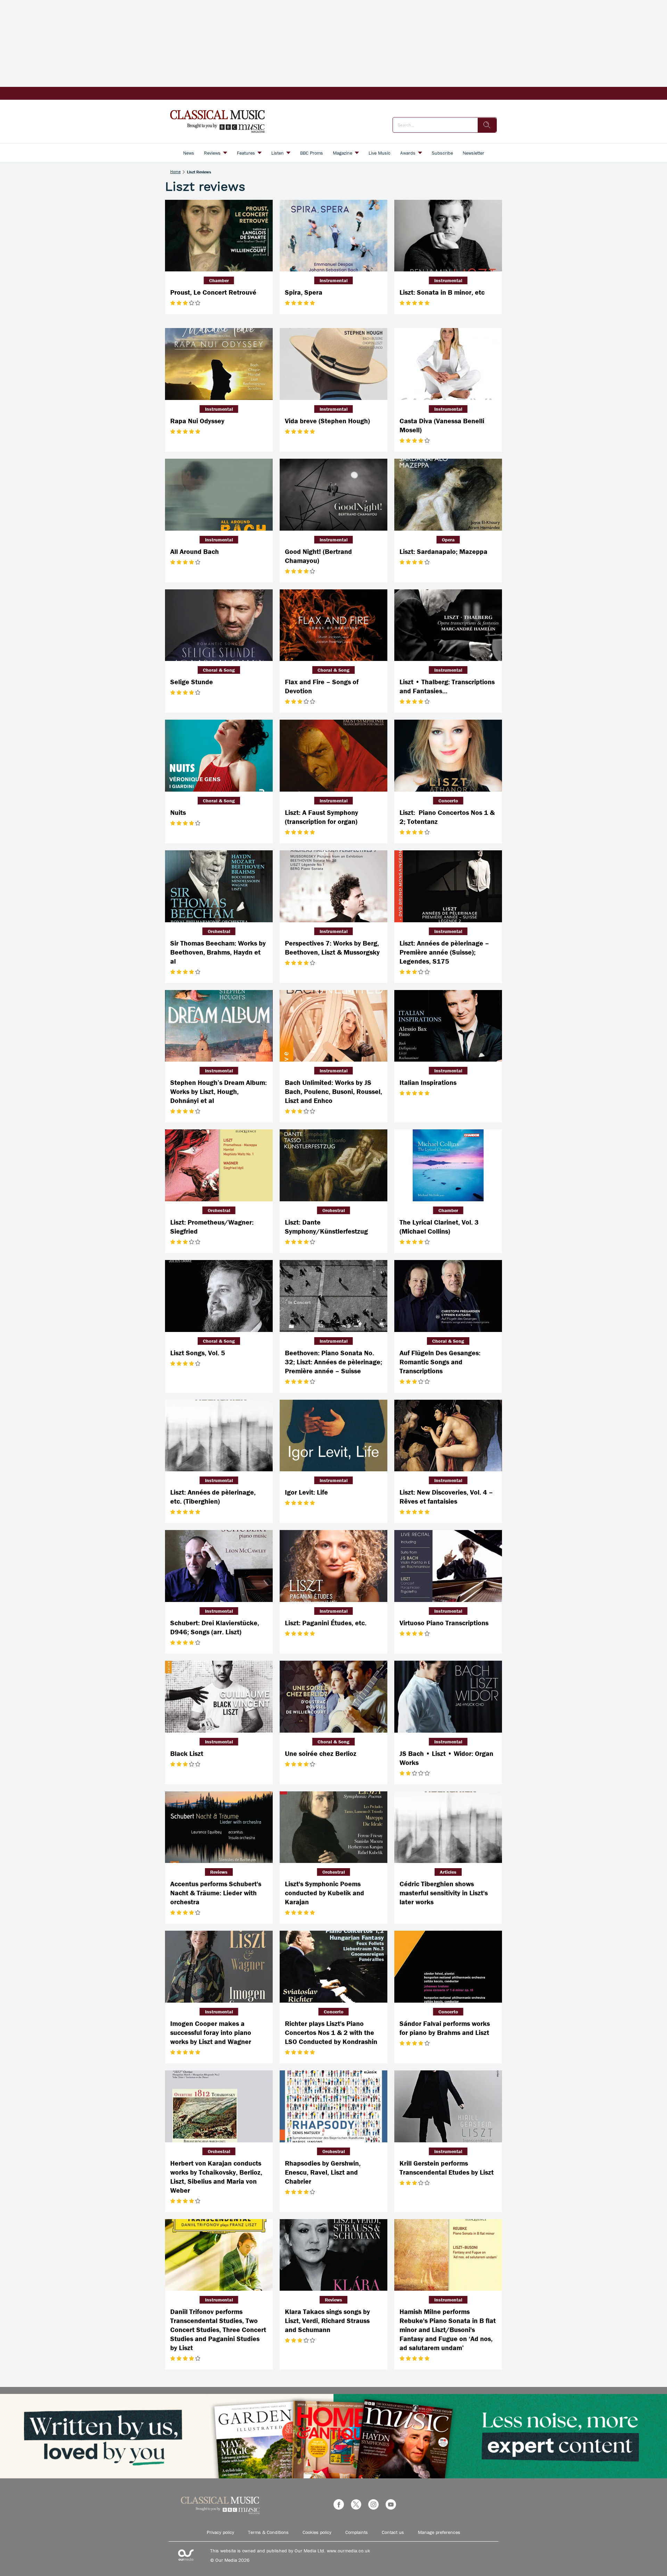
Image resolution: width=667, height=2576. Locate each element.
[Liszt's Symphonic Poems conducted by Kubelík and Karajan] (333, 1827)
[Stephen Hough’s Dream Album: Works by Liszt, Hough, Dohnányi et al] (219, 1026)
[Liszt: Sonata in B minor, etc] (448, 236)
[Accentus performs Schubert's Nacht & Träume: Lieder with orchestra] (219, 1827)
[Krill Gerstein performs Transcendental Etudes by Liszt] (448, 2106)
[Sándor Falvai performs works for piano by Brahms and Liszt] (448, 1967)
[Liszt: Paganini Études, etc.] (333, 1566)
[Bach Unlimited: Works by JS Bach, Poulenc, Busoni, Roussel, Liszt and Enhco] (333, 1026)
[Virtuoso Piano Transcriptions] (448, 1566)
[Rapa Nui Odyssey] (219, 364)
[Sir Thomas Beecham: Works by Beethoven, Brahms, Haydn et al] (219, 886)
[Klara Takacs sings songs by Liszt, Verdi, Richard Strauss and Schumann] (333, 2255)
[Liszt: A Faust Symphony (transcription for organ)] (333, 756)
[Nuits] (219, 756)
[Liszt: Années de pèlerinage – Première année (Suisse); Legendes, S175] (448, 886)
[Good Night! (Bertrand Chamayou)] (333, 495)
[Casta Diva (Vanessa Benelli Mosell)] (448, 364)
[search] (487, 125)
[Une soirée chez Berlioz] (333, 1697)
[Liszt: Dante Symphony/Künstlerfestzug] (333, 1165)
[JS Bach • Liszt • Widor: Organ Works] (448, 1697)
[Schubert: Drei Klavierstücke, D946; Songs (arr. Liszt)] (219, 1566)
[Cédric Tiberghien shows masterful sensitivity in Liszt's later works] (448, 1827)
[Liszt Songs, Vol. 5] (219, 1296)
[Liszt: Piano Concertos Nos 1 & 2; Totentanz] (448, 756)
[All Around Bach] (219, 495)
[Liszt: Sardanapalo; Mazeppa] (448, 495)
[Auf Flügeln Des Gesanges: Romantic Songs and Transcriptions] (448, 1296)
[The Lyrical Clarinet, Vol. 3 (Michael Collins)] (448, 1165)
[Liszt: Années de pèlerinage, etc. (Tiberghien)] (219, 1436)
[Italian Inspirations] (448, 1026)
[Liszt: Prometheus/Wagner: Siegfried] (219, 1165)
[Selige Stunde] (219, 625)
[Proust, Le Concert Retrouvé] (219, 236)
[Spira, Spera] (333, 236)
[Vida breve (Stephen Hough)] (333, 364)
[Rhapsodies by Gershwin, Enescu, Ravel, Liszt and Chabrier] (333, 2106)
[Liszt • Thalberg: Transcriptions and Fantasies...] (448, 625)
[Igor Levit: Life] (333, 1436)
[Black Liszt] (219, 1697)
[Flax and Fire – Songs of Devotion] (333, 625)
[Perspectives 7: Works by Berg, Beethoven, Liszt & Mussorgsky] (333, 886)
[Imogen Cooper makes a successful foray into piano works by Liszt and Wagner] (219, 1967)
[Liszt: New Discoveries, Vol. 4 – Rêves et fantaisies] (448, 1436)
